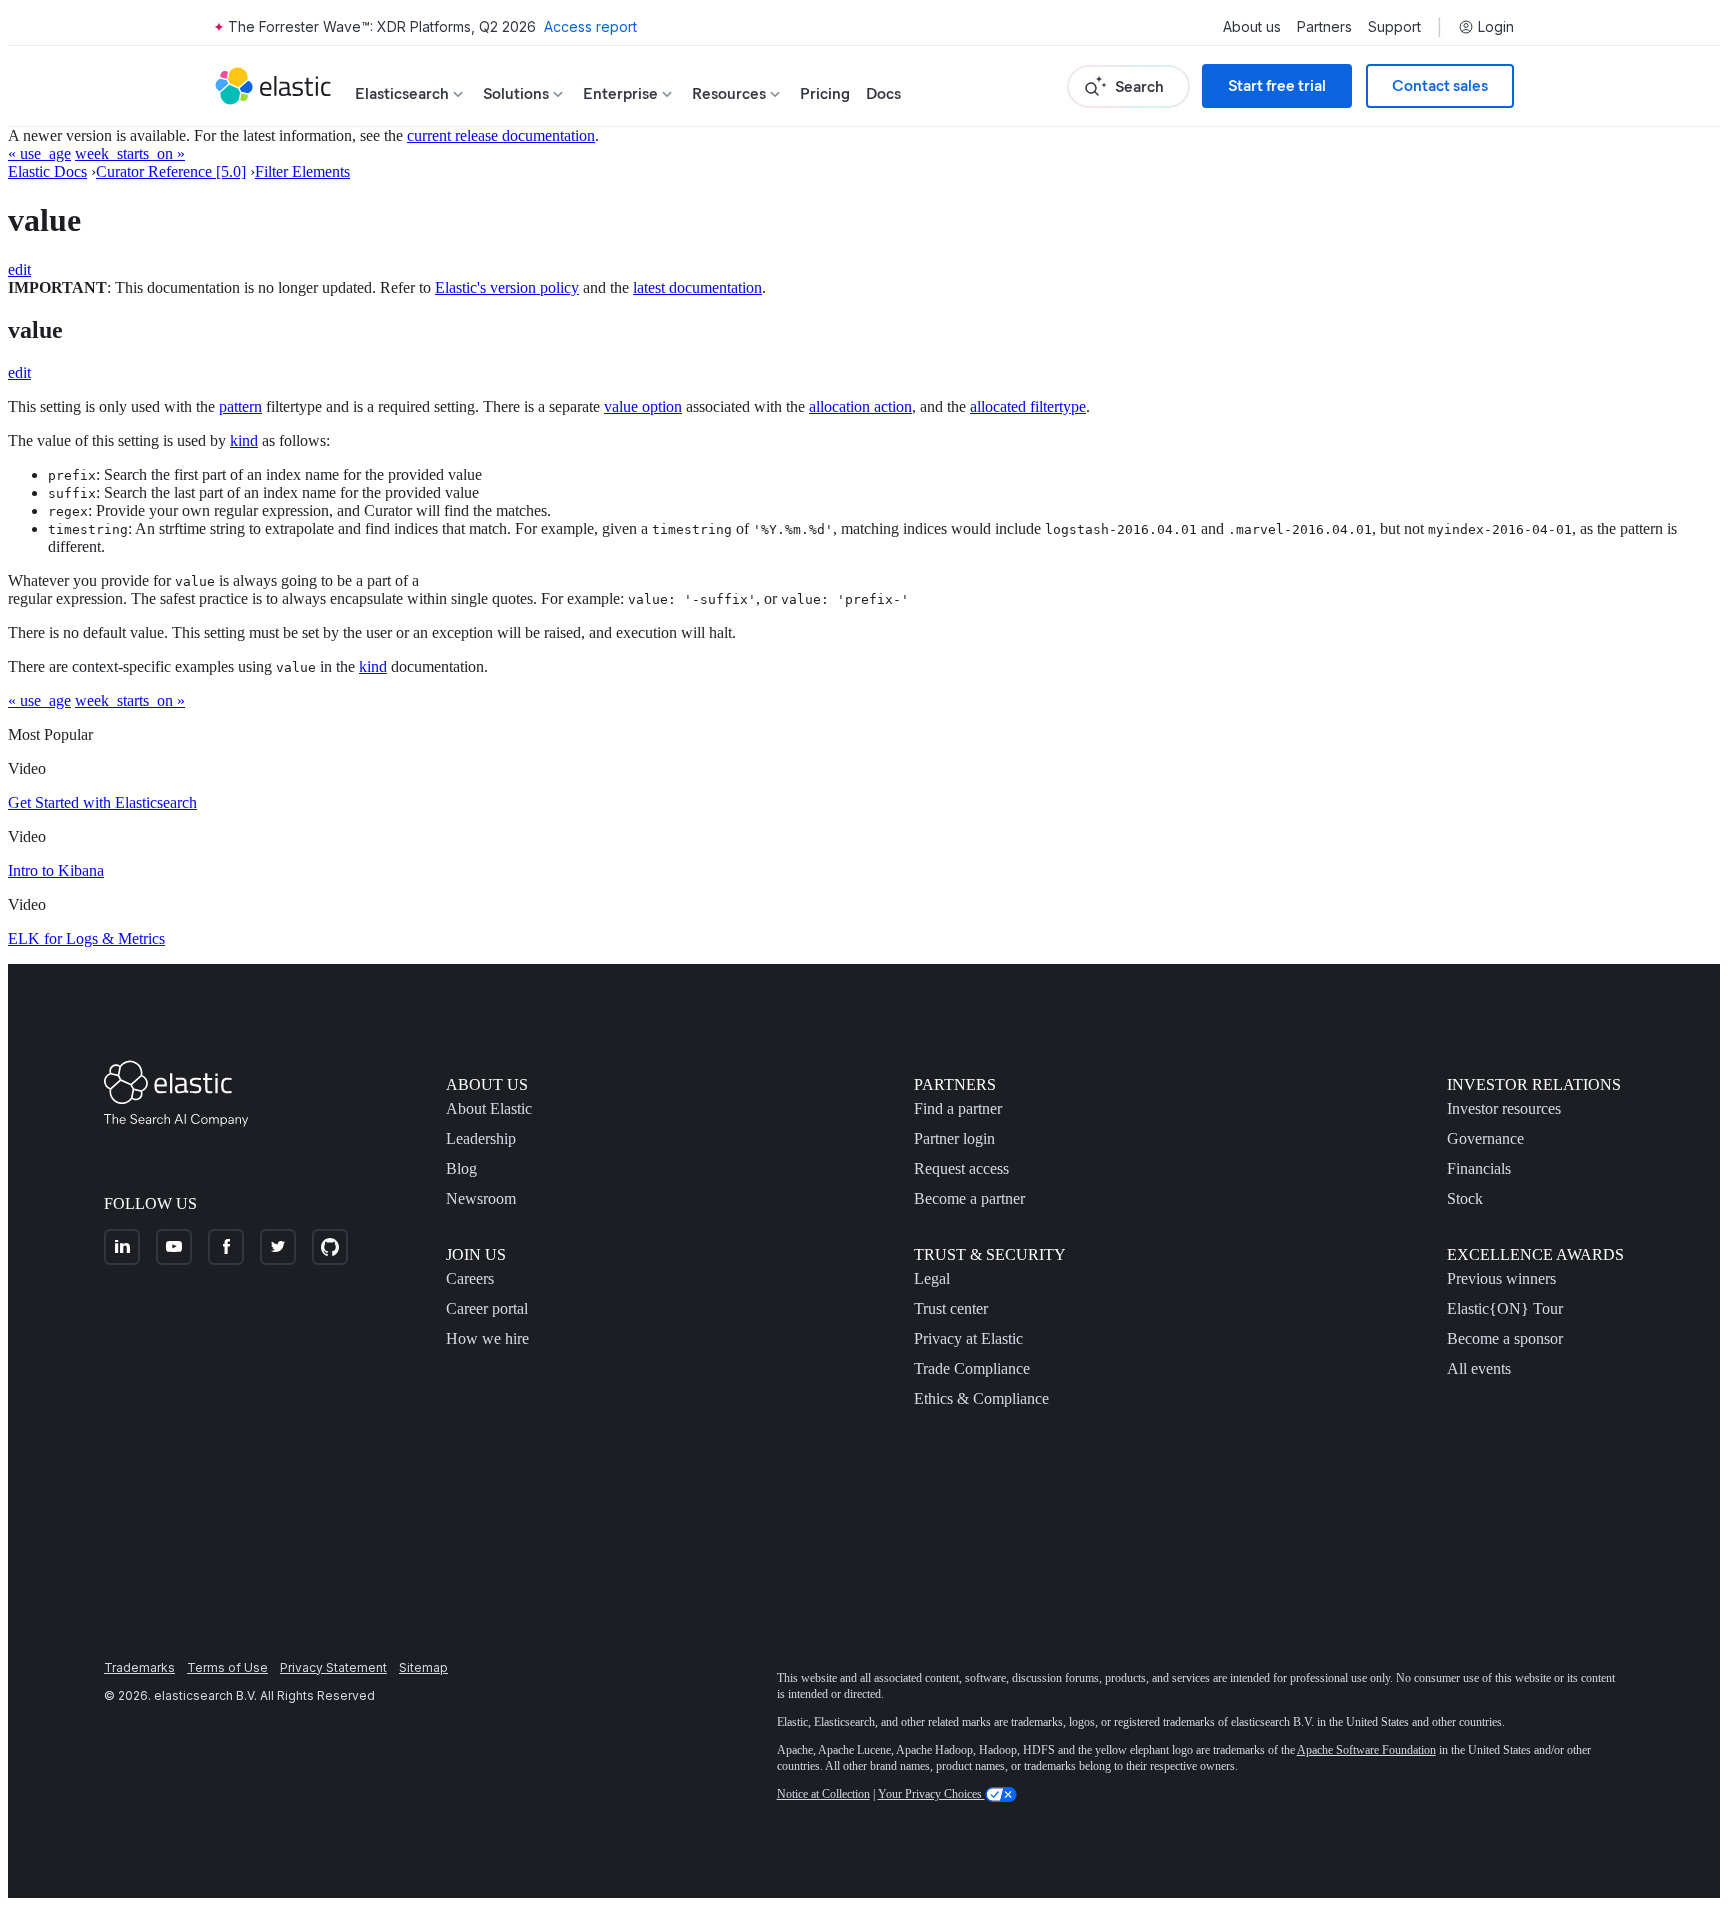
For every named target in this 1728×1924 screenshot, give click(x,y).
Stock (1465, 1198)
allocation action (860, 406)
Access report (590, 26)
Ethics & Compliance (981, 1398)
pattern (240, 406)
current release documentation (501, 135)
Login (1496, 27)
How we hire (487, 1338)
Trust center (951, 1308)
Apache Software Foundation (1366, 1750)
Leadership (481, 1138)
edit (19, 269)
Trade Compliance (972, 1368)
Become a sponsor (1505, 1338)
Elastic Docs (47, 171)
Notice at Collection (823, 1794)
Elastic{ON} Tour (1505, 1308)
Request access (961, 1168)
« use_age (39, 153)
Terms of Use (227, 1667)
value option (643, 406)
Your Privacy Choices (931, 1794)
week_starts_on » (130, 153)
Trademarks (139, 1667)
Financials (1479, 1168)
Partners (1324, 27)
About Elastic (489, 1108)
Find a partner (958, 1108)
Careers (470, 1278)
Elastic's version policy (507, 287)
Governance (1485, 1138)
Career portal (487, 1308)
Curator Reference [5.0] (171, 171)
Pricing (825, 93)
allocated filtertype (1028, 406)
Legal (932, 1278)
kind (244, 440)
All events (1479, 1368)
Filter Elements (302, 171)
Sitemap (423, 1667)
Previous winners (1501, 1278)
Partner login (954, 1138)
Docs (883, 93)
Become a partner (969, 1198)
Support (1394, 27)
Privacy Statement (333, 1667)
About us (1252, 27)
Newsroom (481, 1198)
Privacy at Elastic (968, 1338)
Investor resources (1504, 1108)
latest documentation (697, 287)
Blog (461, 1168)
